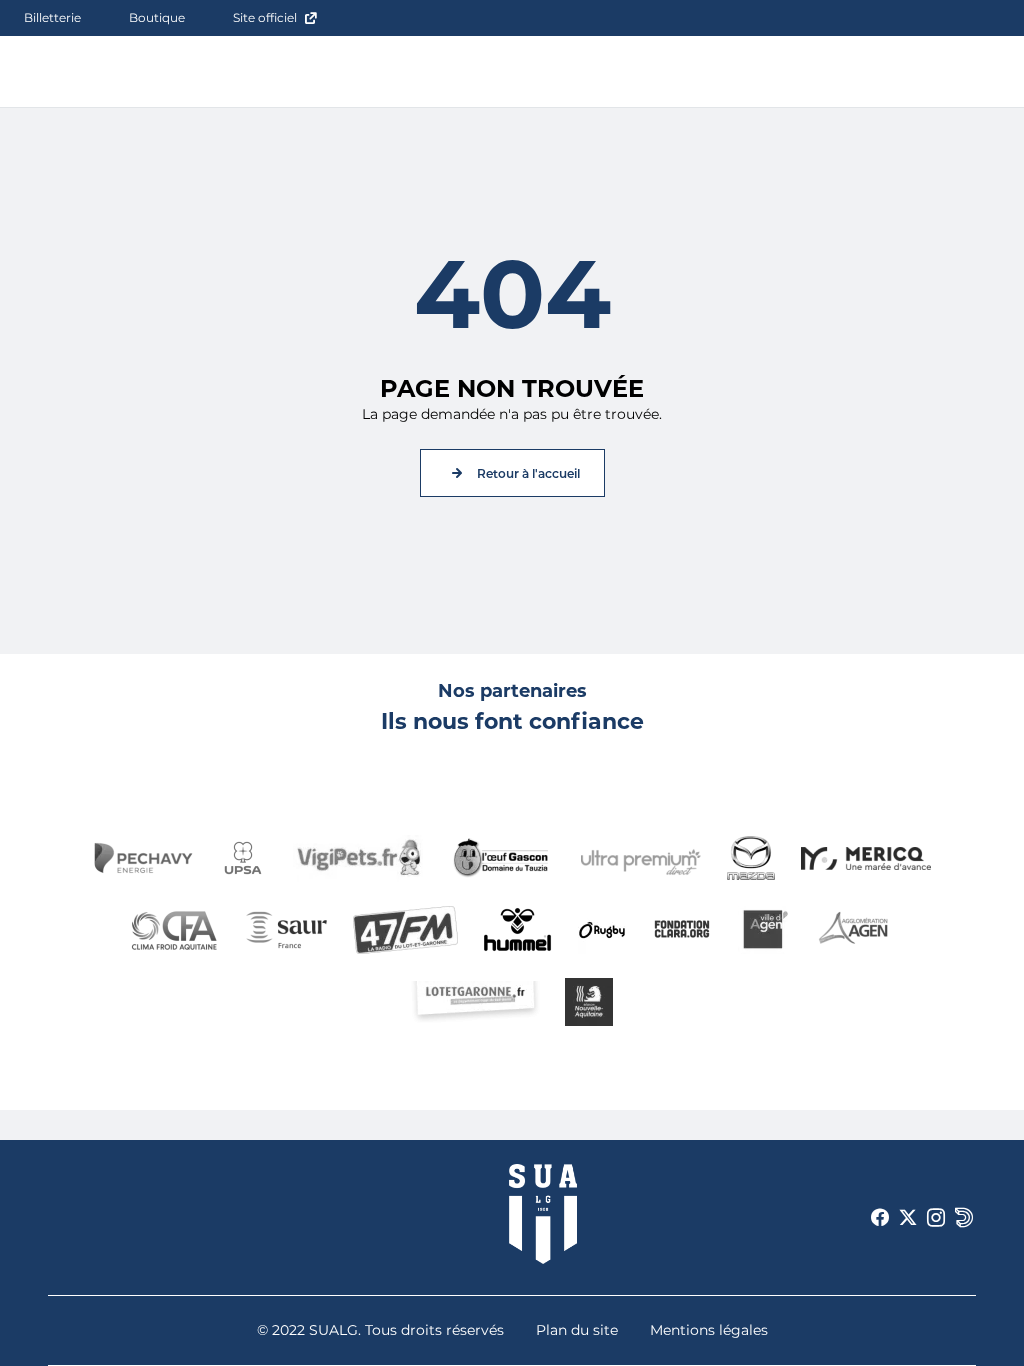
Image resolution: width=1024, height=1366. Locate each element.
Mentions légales (709, 1330)
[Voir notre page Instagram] (936, 1218)
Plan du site (577, 1330)
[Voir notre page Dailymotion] (964, 1218)
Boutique (157, 17)
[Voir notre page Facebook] (880, 1218)
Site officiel (265, 17)
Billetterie (52, 17)
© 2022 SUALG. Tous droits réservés (380, 1330)
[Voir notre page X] (908, 1218)
